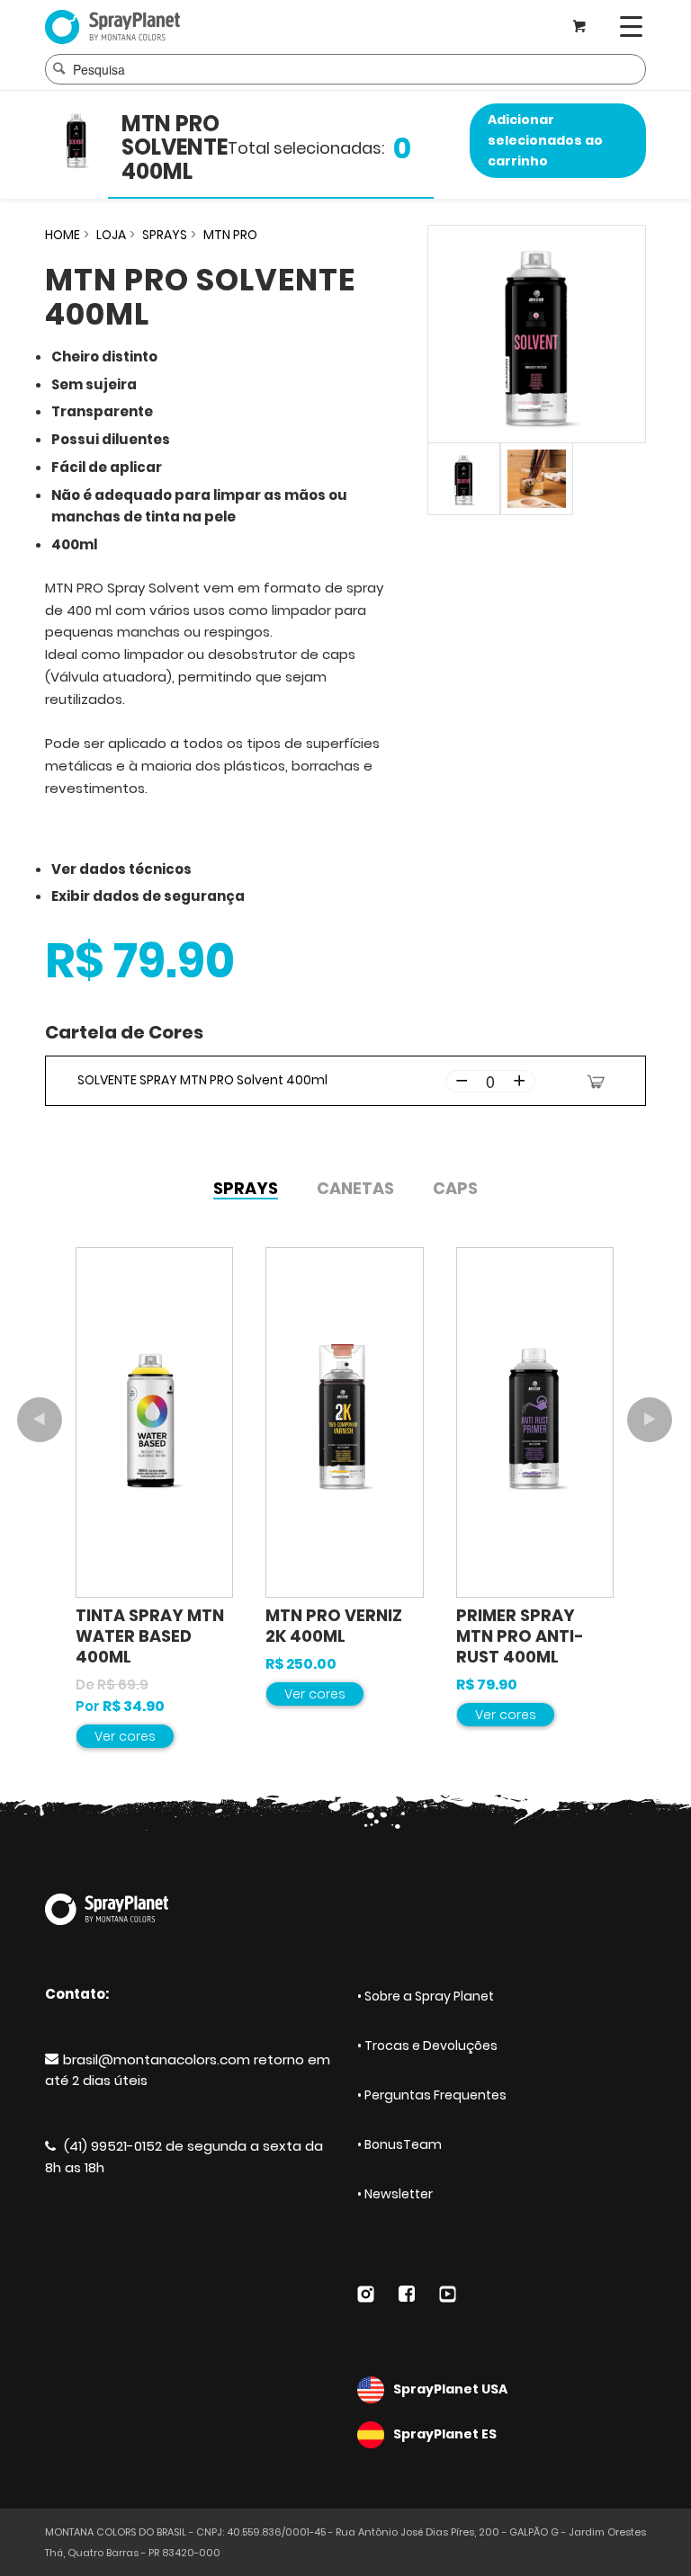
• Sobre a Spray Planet (426, 1996)
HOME (63, 235)
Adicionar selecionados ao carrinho (545, 140)
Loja (111, 235)
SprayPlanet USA (450, 2389)
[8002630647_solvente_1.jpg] (537, 479)
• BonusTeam (399, 2144)
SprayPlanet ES (445, 2434)
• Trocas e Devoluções (427, 2046)
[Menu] (631, 27)
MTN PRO (230, 235)
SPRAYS (165, 235)
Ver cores (125, 1736)
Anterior (40, 1420)
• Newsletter (395, 2194)
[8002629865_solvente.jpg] (537, 334)
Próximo (650, 1420)
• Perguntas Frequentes (432, 2095)
